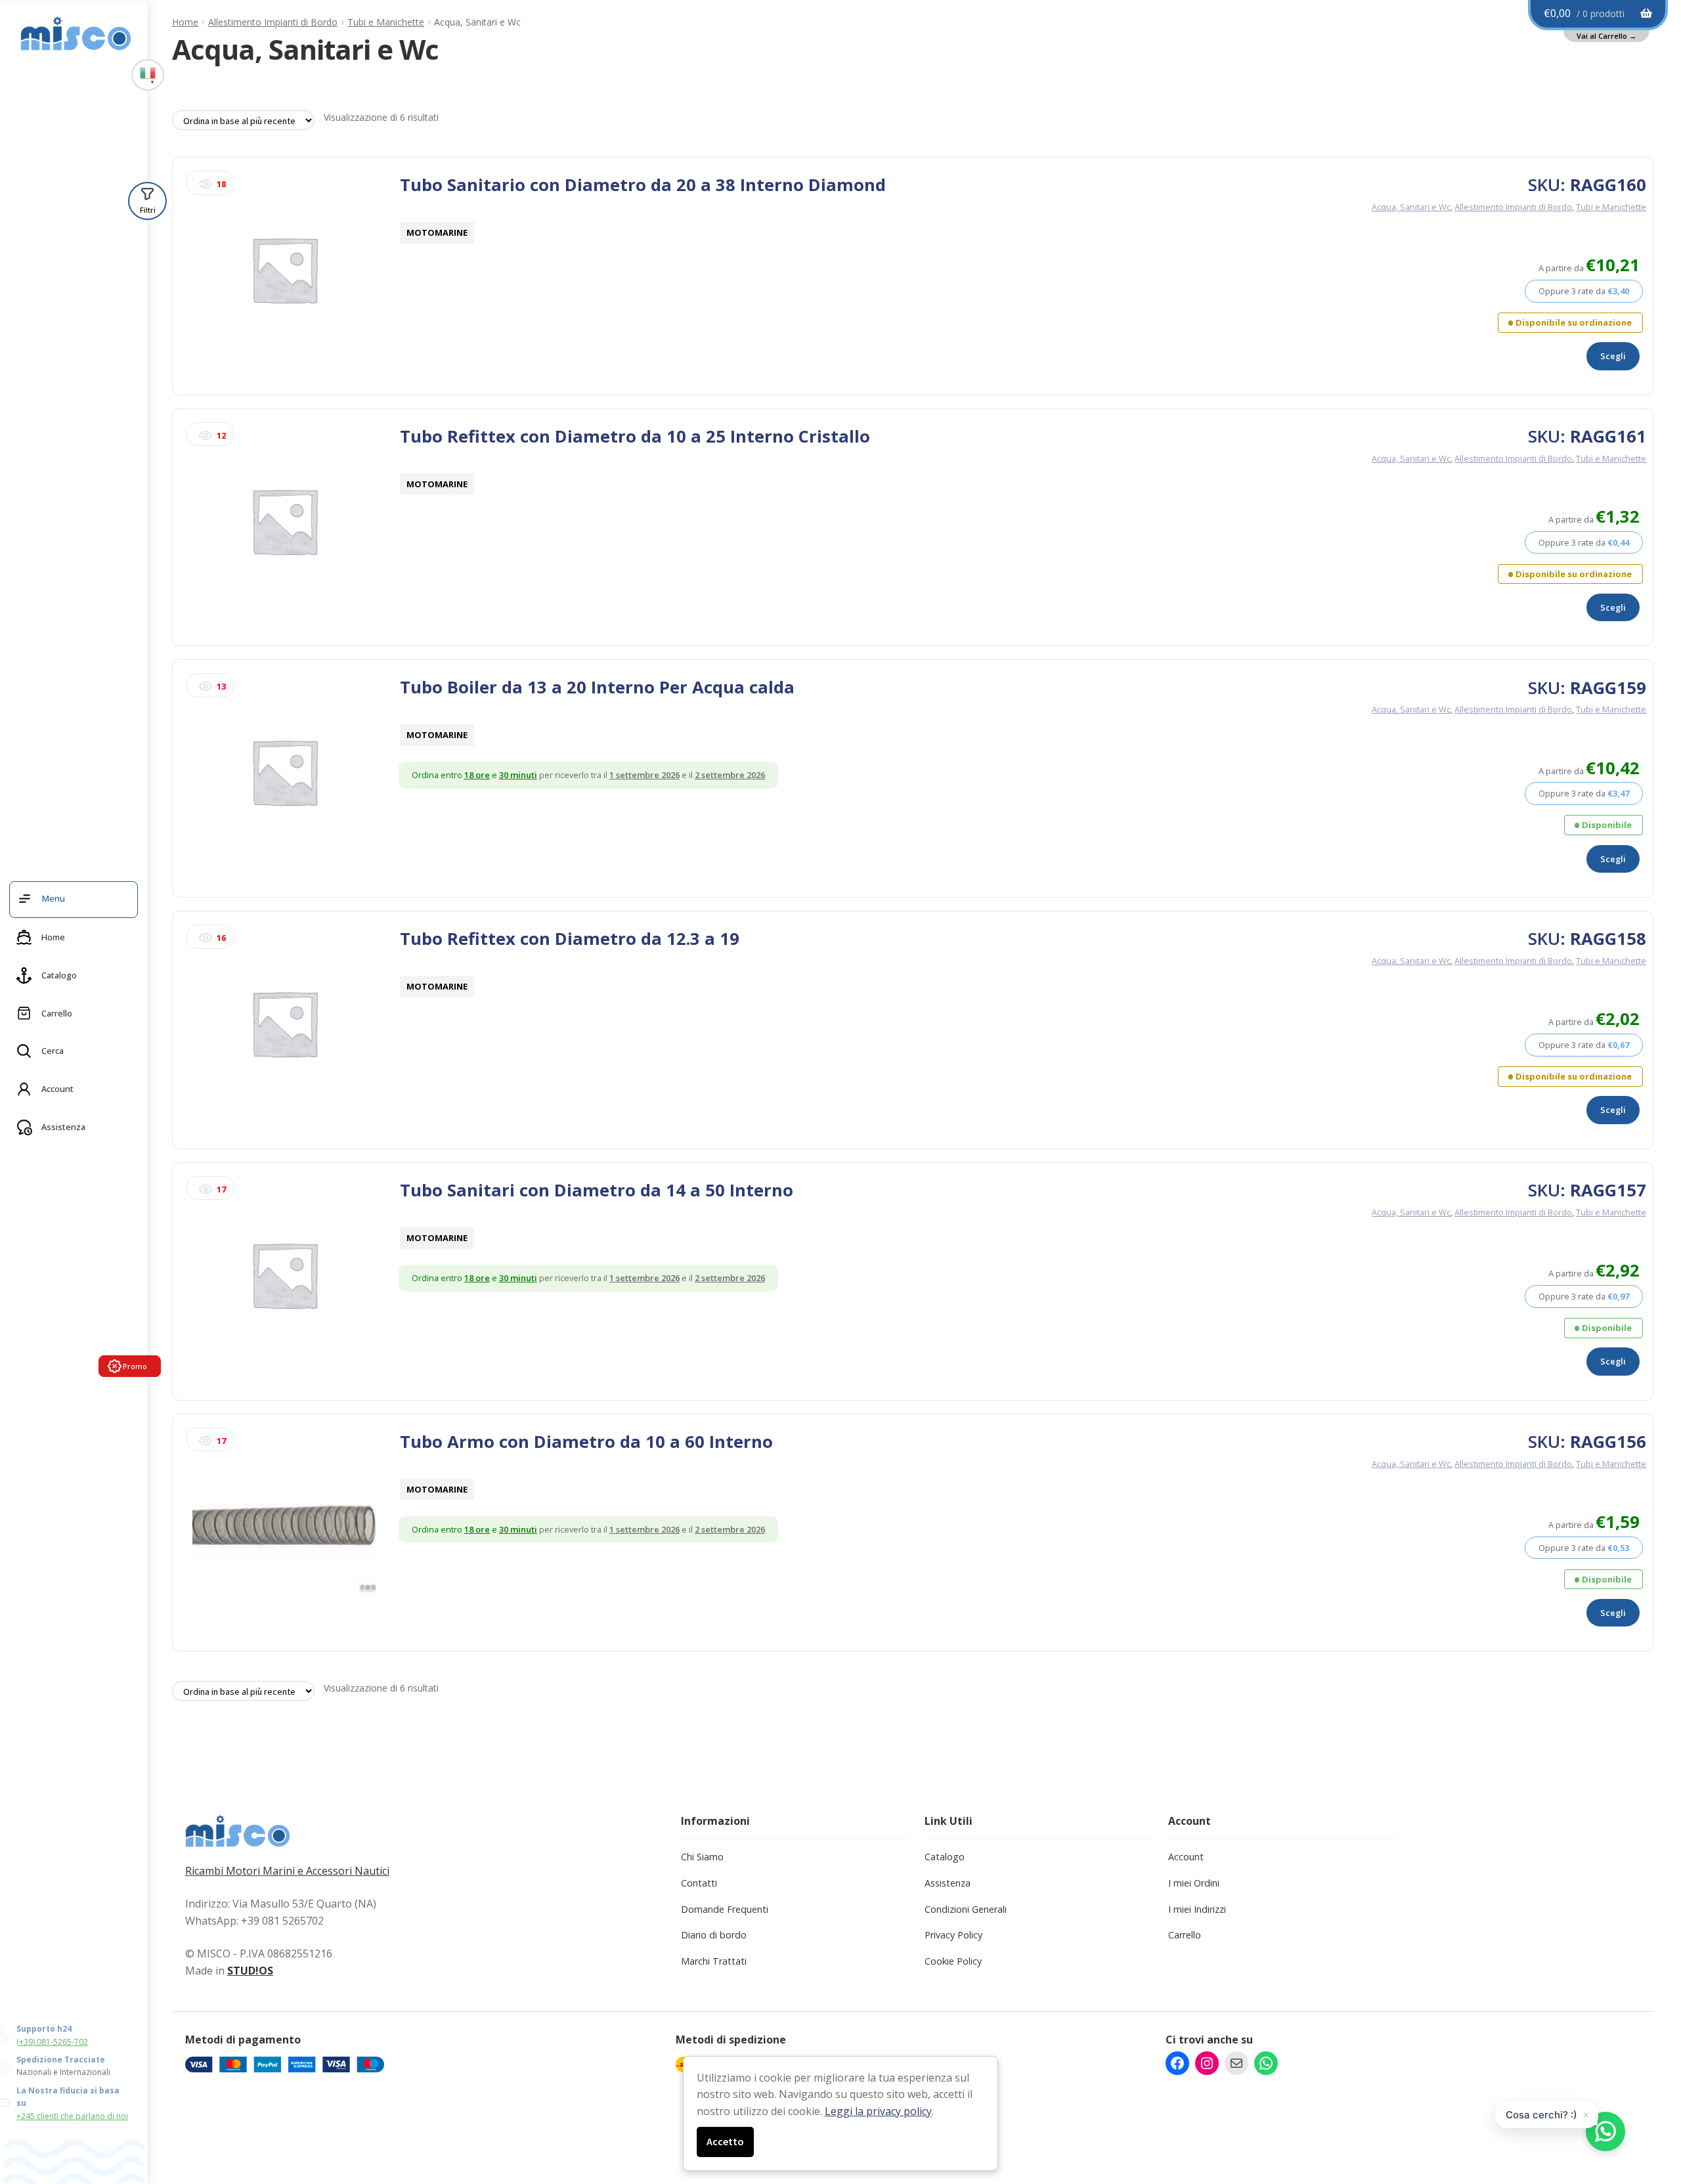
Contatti (699, 1883)
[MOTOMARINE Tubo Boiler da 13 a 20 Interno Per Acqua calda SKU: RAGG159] (284, 778)
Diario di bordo (714, 1935)
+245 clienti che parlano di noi (72, 2116)
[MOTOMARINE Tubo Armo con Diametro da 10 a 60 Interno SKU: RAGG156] (284, 1533)
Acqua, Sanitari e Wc (1411, 207)
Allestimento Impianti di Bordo (273, 22)
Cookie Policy (953, 1961)
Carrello (1185, 1935)
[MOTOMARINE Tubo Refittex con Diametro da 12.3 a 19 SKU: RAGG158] (284, 1030)
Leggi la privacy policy (878, 2111)
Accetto (725, 2141)
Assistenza (948, 1883)
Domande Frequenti (725, 1909)
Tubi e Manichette (386, 22)
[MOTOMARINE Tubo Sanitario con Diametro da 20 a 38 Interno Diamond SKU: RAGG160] (284, 276)
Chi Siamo (702, 1857)
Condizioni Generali (966, 1909)
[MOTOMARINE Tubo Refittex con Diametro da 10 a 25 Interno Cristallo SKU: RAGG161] (284, 528)
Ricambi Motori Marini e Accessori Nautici (287, 1871)
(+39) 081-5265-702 (52, 2042)
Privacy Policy (953, 1935)
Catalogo (945, 1857)
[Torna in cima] (1648, 2105)
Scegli (1613, 356)
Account (1186, 1857)
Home (185, 22)
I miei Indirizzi (1197, 1909)
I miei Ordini (1194, 1883)
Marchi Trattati (714, 1961)
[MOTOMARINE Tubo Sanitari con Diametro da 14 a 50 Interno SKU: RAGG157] (284, 1281)
